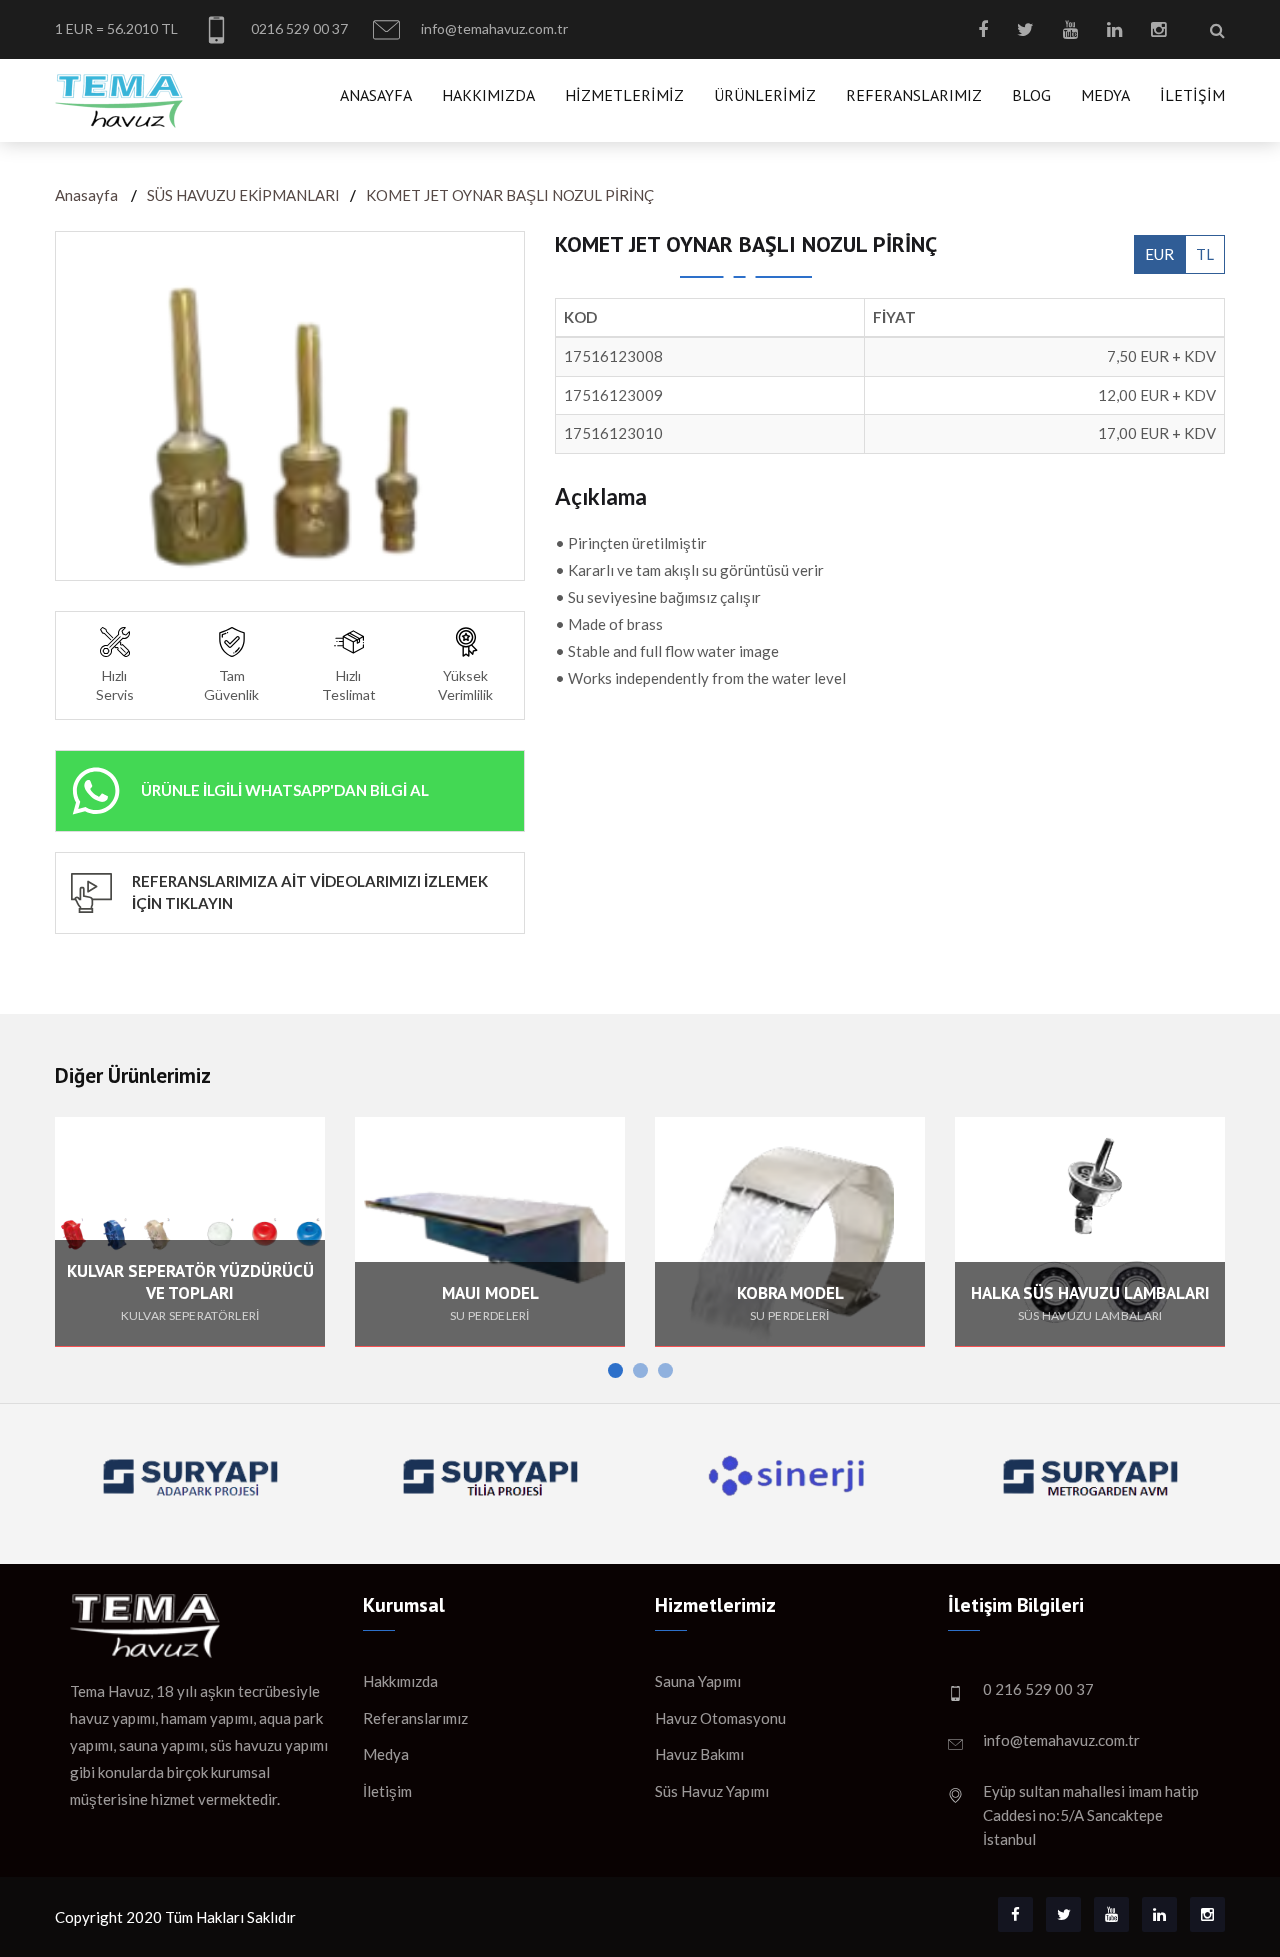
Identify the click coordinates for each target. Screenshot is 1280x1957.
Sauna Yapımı (698, 1681)
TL (1205, 254)
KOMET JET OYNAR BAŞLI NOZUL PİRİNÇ (510, 195)
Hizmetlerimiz (624, 95)
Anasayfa (376, 95)
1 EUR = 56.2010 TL (116, 28)
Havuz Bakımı (699, 1754)
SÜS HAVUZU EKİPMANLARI (243, 195)
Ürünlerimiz (765, 95)
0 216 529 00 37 (1038, 1689)
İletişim (1192, 95)
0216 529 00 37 (298, 28)
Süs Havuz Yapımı (712, 1791)
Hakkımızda (488, 95)
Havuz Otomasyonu (720, 1718)
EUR (1159, 254)
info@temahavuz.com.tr (493, 28)
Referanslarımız (914, 95)
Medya (1105, 95)
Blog (1031, 95)
